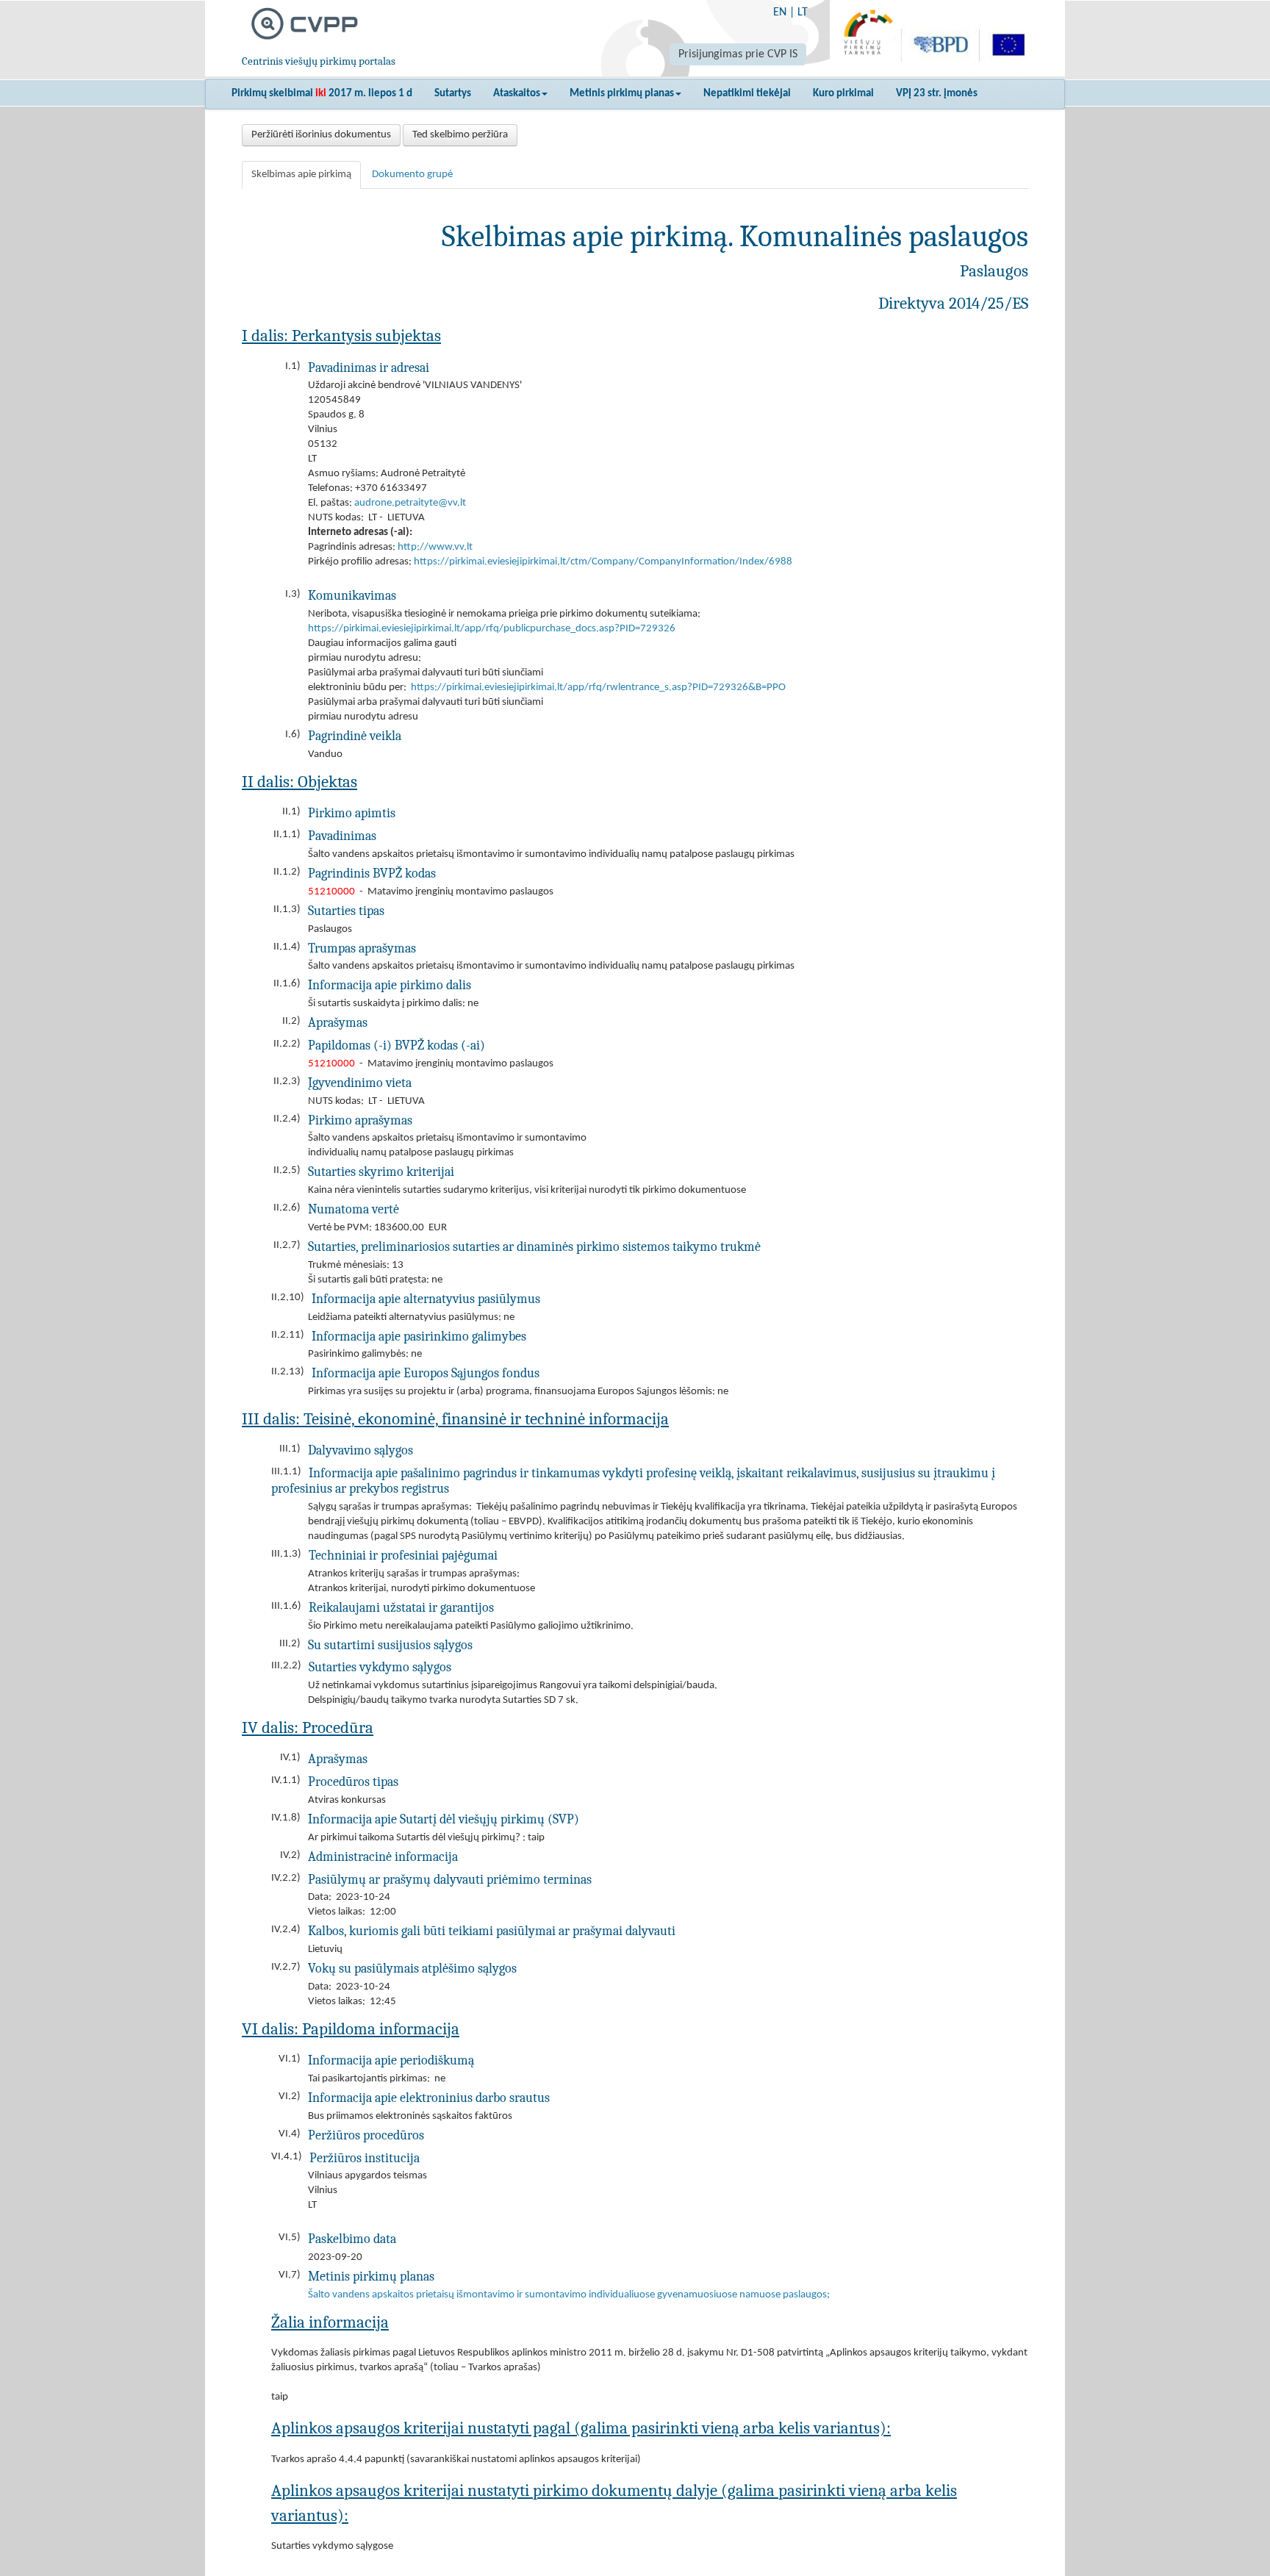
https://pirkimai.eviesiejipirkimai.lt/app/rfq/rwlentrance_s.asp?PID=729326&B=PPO (598, 688)
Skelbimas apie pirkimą (301, 175)
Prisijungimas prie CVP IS (738, 54)
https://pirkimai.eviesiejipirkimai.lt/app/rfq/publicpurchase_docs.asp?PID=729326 (492, 629)
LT (803, 12)
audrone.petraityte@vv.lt (410, 503)
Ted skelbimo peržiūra (460, 135)
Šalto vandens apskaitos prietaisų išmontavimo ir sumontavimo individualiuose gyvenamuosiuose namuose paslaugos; (569, 2295)
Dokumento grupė (412, 175)
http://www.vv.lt (435, 547)
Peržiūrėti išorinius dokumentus (321, 135)
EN (780, 12)
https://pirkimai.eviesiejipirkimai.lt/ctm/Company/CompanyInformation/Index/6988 (603, 562)
